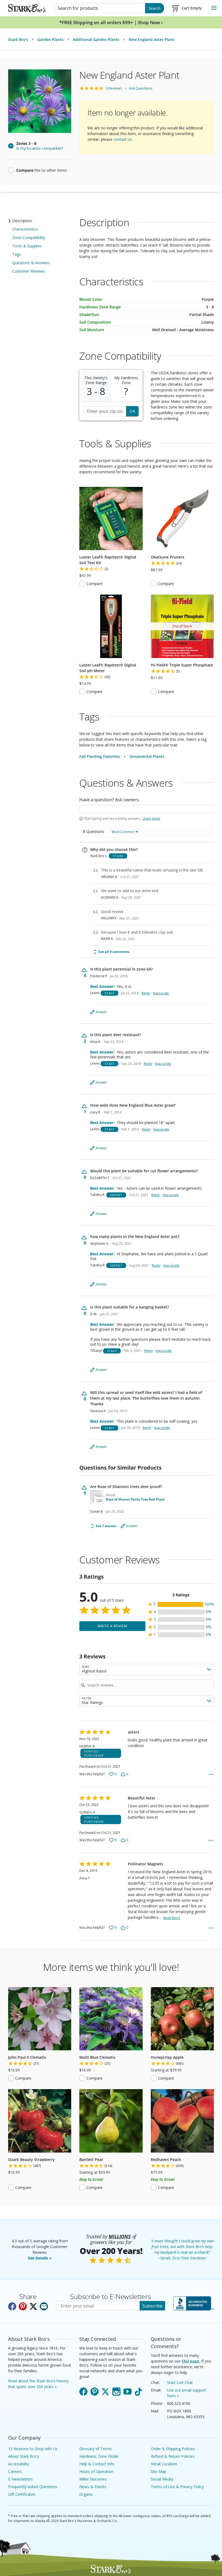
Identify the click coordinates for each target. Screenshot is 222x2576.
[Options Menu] (211, 1774)
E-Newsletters (20, 2479)
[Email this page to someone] (44, 2306)
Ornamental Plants (147, 756)
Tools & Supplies (27, 246)
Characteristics (25, 229)
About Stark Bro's (24, 2456)
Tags (17, 254)
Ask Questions (141, 88)
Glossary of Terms (96, 2449)
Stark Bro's (18, 39)
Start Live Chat (180, 2382)
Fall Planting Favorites (100, 756)
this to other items (42, 170)
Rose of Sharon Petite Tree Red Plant (135, 1499)
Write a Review (112, 1626)
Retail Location (164, 2464)
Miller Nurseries (93, 2479)
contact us (123, 139)
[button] (181, 1604)
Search (155, 8)
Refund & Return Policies (173, 2456)
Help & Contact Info (97, 2464)
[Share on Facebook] (12, 2306)
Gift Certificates (22, 2494)
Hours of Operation (96, 2471)
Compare (94, 584)
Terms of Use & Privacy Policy (177, 2487)
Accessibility (19, 2464)
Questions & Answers (31, 263)
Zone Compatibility (29, 237)
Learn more (151, 819)
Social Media (162, 2479)
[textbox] (147, 809)
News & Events (93, 2487)
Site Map (159, 2471)
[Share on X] (33, 2306)
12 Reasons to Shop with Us (33, 2449)
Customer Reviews (29, 271)
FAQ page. (191, 2361)
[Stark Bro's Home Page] (27, 8)
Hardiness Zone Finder (99, 2456)
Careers (15, 2471)
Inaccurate (161, 993)
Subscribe (152, 2306)
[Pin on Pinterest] (23, 2306)
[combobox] (147, 1670)
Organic (86, 2494)
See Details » (40, 2258)
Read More (172, 1918)
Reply (146, 993)
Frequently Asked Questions (33, 2487)
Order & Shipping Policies (173, 2449)
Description (22, 221)
